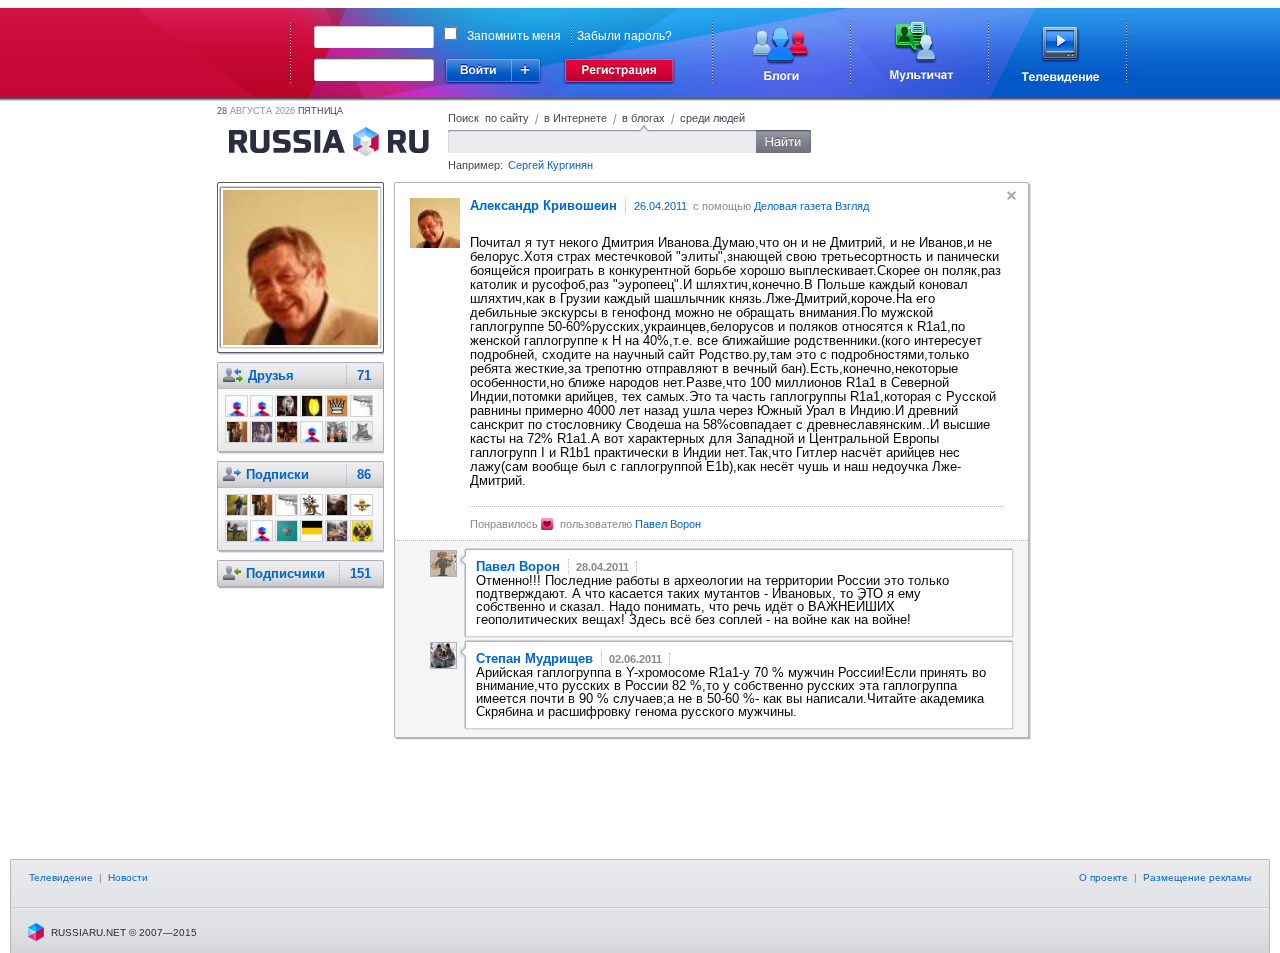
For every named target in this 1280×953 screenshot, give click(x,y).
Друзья (271, 375)
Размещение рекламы (1197, 877)
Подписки (277, 474)
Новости (128, 877)
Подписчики (285, 573)
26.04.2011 (660, 206)
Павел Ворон (668, 524)
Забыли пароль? (624, 36)
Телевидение (61, 877)
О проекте (1103, 877)
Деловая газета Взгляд (811, 206)
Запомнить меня (514, 36)
